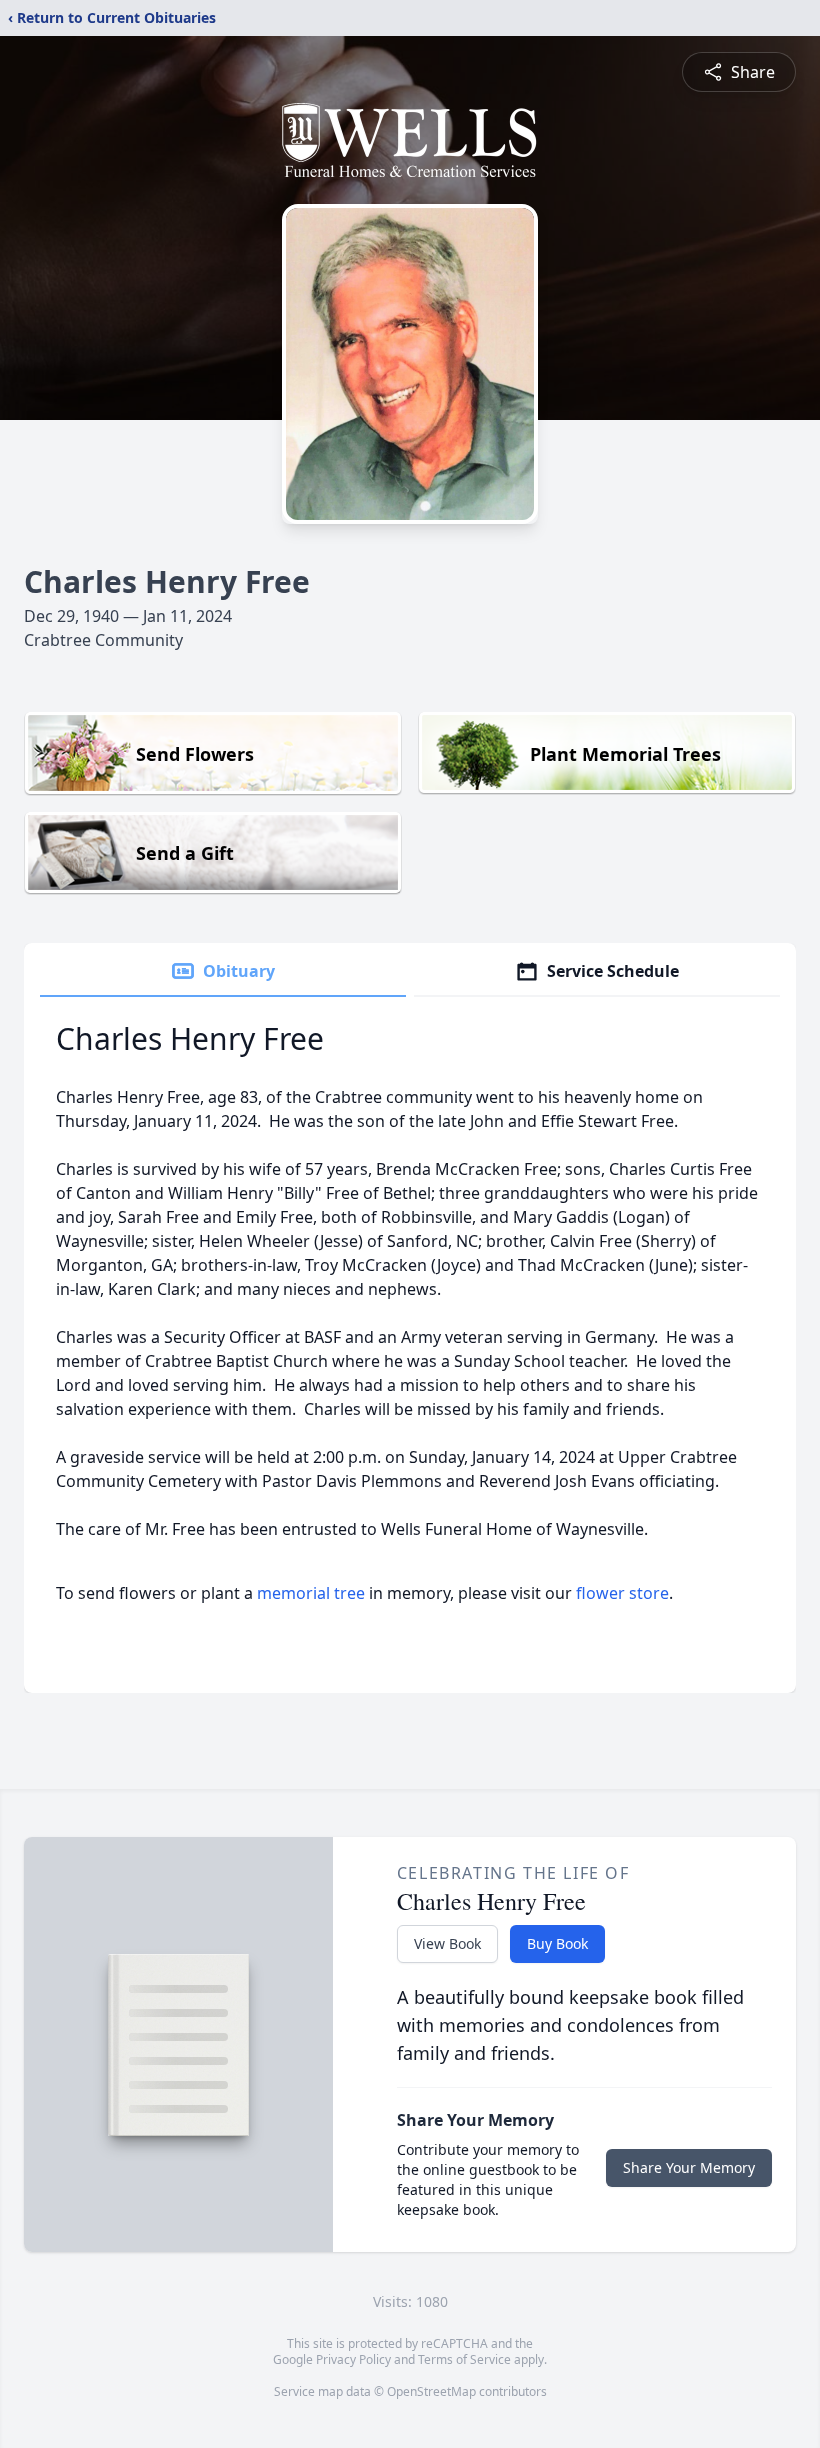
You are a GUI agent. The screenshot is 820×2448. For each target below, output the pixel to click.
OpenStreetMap (431, 2391)
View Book (447, 1943)
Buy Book (557, 1943)
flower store (622, 1593)
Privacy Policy (353, 2359)
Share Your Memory (689, 2167)
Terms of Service (464, 2359)
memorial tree (311, 1593)
